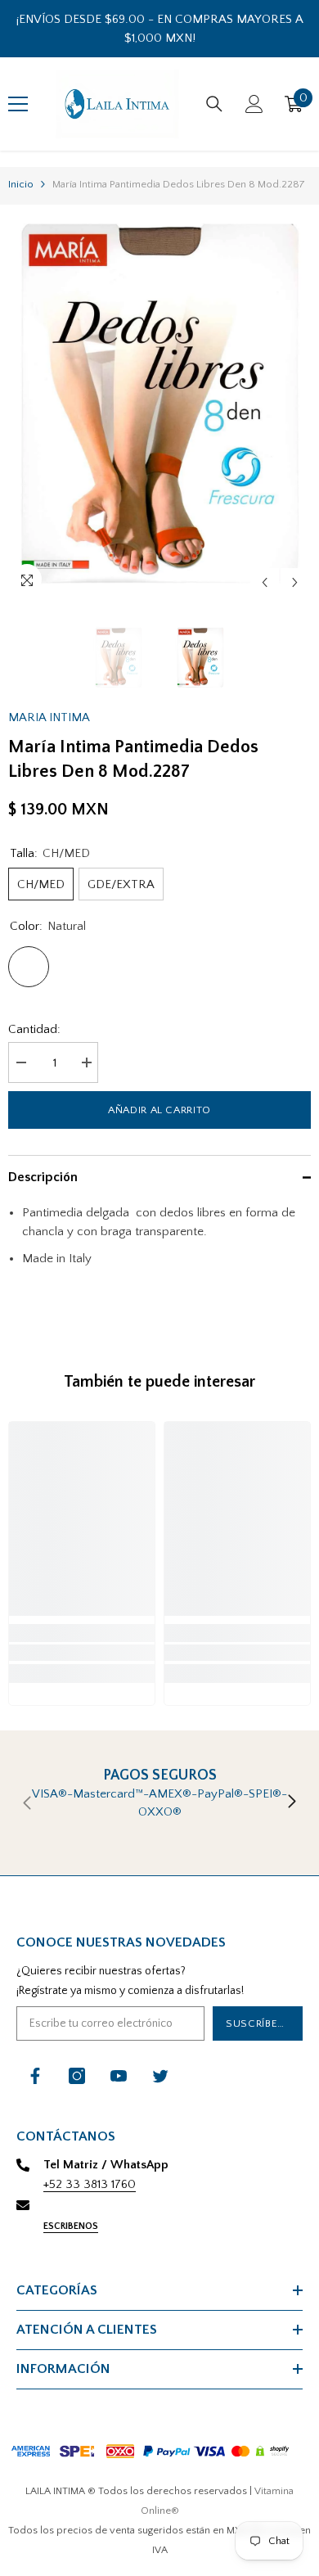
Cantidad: (34, 1029)
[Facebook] (35, 2076)
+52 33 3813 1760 (90, 2184)
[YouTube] (119, 2076)
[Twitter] (160, 2076)
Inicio (21, 184)
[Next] (295, 582)
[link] (82, 1653)
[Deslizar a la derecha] (291, 1802)
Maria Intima (49, 717)
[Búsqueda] (214, 104)
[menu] (18, 104)
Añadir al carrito (159, 1110)
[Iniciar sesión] (254, 104)
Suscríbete (258, 2023)
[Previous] (265, 582)
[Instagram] (77, 2076)
